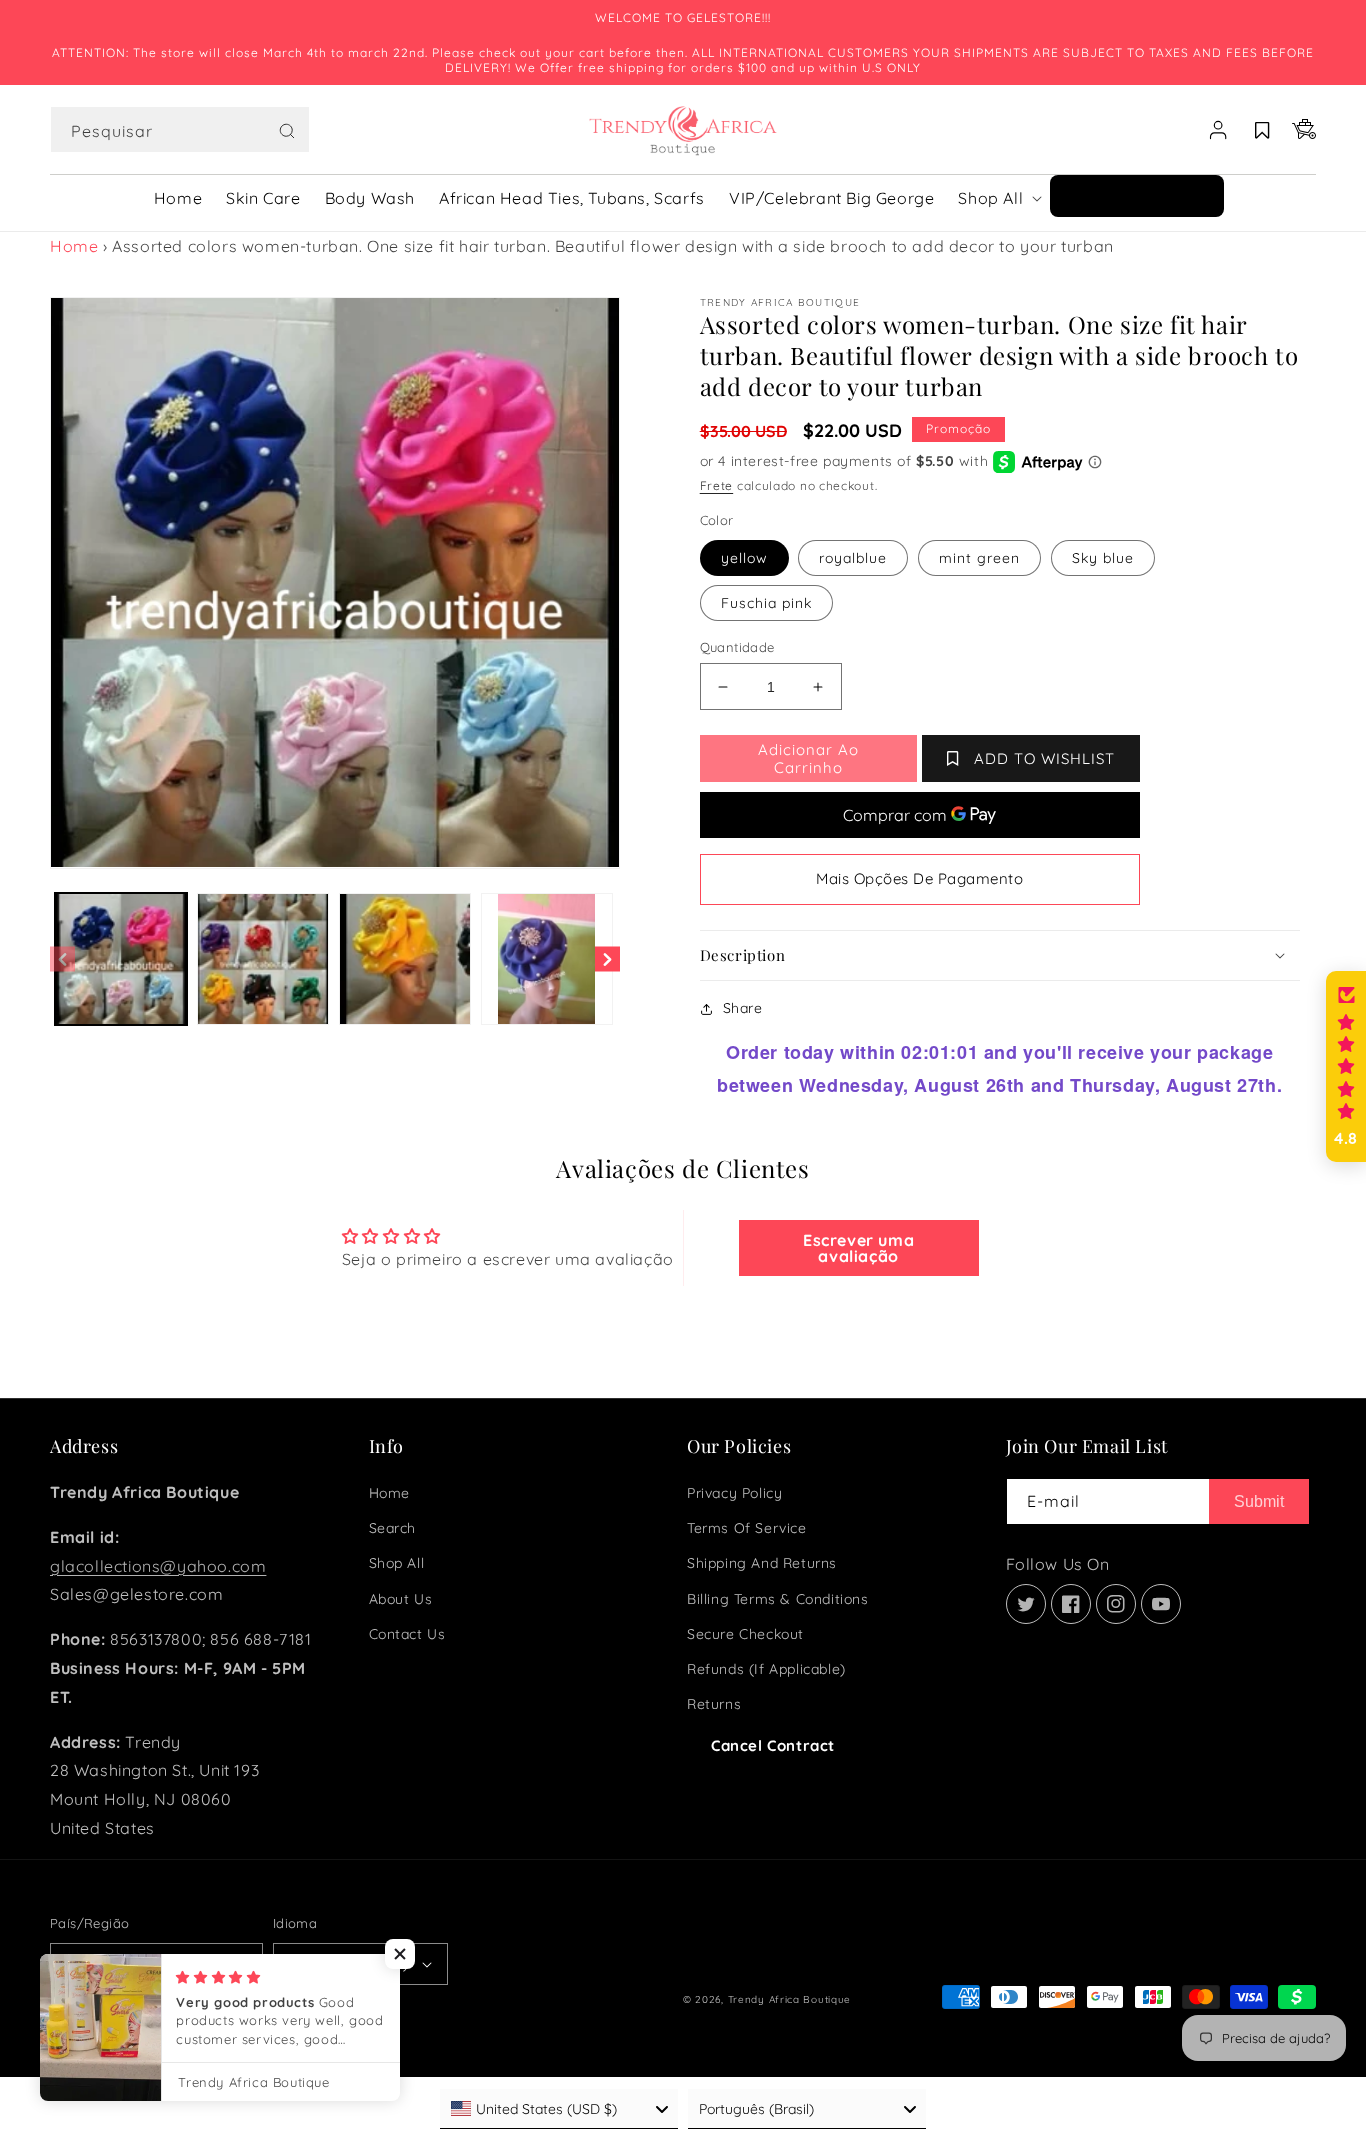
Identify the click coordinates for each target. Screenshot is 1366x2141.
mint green (979, 558)
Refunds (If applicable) (766, 1669)
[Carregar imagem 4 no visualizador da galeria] (547, 959)
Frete (717, 485)
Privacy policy (734, 1493)
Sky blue (1103, 558)
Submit (1259, 1501)
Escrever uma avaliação (858, 1248)
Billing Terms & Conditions (778, 1599)
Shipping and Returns (762, 1563)
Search (393, 1528)
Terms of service (747, 1528)
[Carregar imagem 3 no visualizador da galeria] (405, 959)
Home (74, 246)
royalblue (853, 558)
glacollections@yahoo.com (158, 1566)
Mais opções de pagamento (919, 878)
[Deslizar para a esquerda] (62, 959)
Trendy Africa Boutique (789, 1999)
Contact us (407, 1634)
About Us (401, 1599)
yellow (744, 558)
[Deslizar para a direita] (607, 959)
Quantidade (737, 647)
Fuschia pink (766, 603)
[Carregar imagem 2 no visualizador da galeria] (263, 959)
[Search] (287, 131)
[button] (180, 130)
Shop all (397, 1563)
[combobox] (180, 129)
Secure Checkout (745, 1634)
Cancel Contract (773, 1745)
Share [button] (743, 1008)
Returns (714, 1704)
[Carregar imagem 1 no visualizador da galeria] (121, 959)
